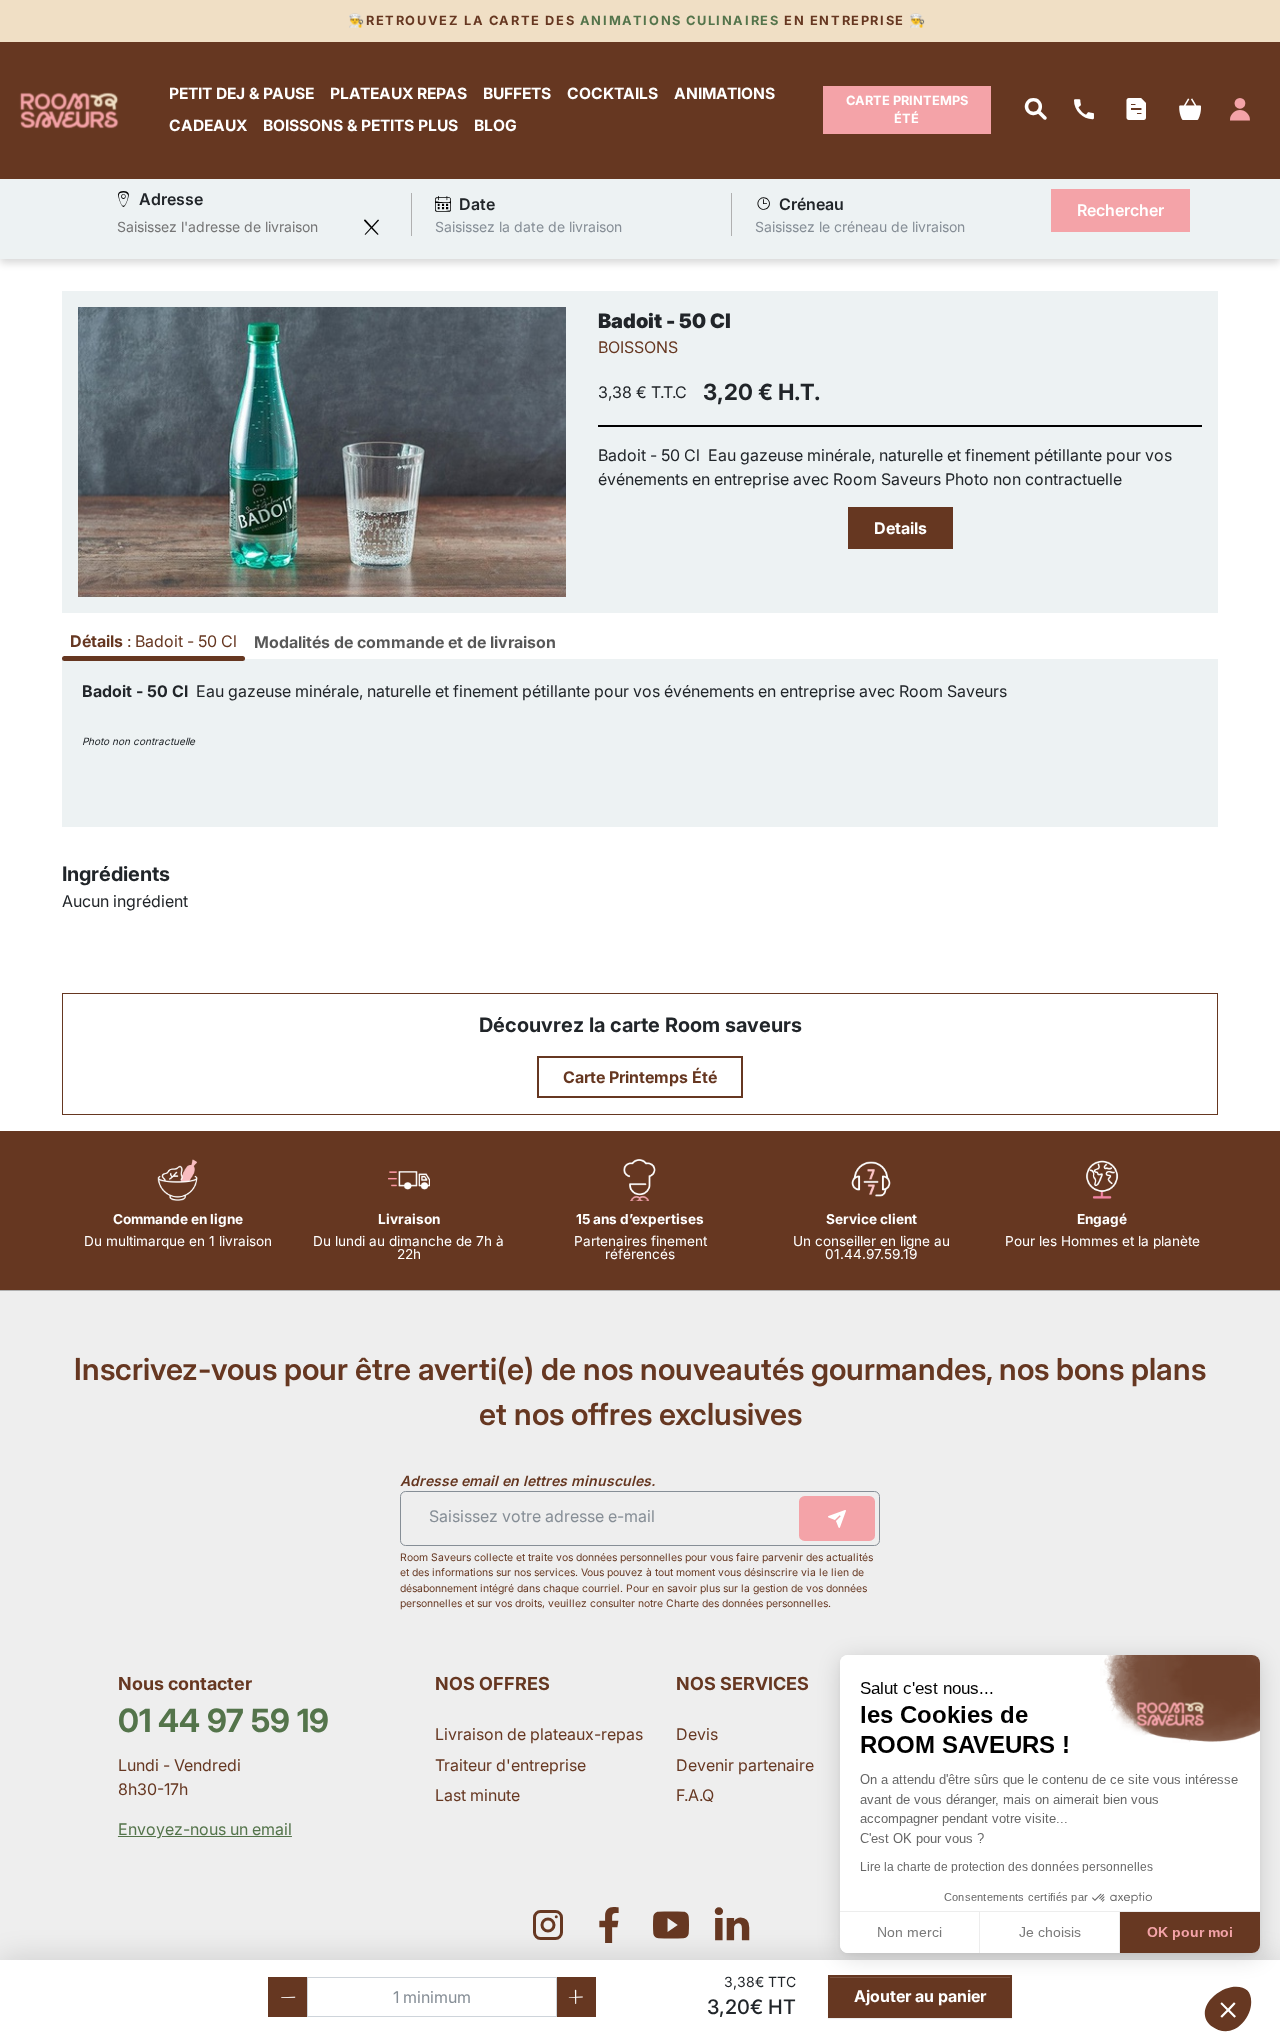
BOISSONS (638, 347)
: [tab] (153, 641)
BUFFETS (517, 94)
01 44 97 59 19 (223, 1720)
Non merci (909, 1932)
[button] (1228, 2009)
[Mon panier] (1189, 110)
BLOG (495, 126)
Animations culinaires (679, 20)
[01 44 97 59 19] (1084, 110)
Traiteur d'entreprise (510, 1765)
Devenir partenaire (747, 1765)
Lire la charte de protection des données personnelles (1006, 1867)
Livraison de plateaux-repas (539, 1734)
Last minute (479, 1795)
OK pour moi (1190, 1932)
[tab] (405, 642)
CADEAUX (208, 126)
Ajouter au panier (920, 1996)
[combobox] (235, 227)
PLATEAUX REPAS (398, 94)
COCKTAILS (612, 94)
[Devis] (1135, 110)
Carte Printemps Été (907, 109)
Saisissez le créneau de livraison (860, 226)
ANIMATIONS (724, 94)
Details (900, 528)
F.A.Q (695, 1795)
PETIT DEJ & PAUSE (241, 94)
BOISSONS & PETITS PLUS (360, 126)
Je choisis (1050, 1932)
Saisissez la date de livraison (528, 226)
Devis (697, 1734)
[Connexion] (1240, 110)
